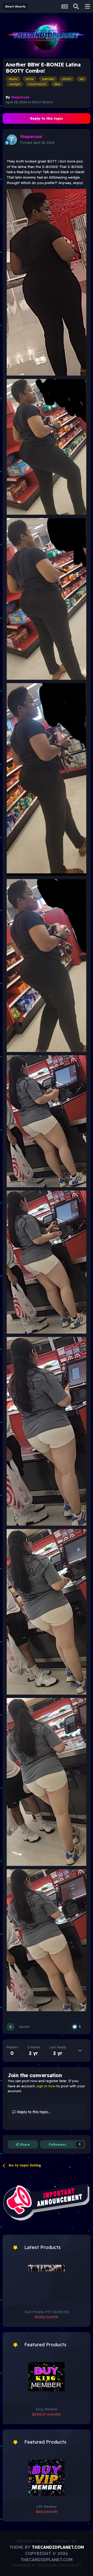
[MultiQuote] (10, 2027)
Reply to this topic (47, 118)
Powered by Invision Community (47, 2565)
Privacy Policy (32, 2541)
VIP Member (47, 2506)
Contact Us (65, 2541)
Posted (37, 142)
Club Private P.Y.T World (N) (47, 2312)
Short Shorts (42, 102)
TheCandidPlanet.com (58, 2547)
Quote (24, 2027)
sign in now (46, 2086)
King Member (47, 2409)
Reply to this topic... (33, 2112)
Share (24, 2144)
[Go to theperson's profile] (12, 140)
